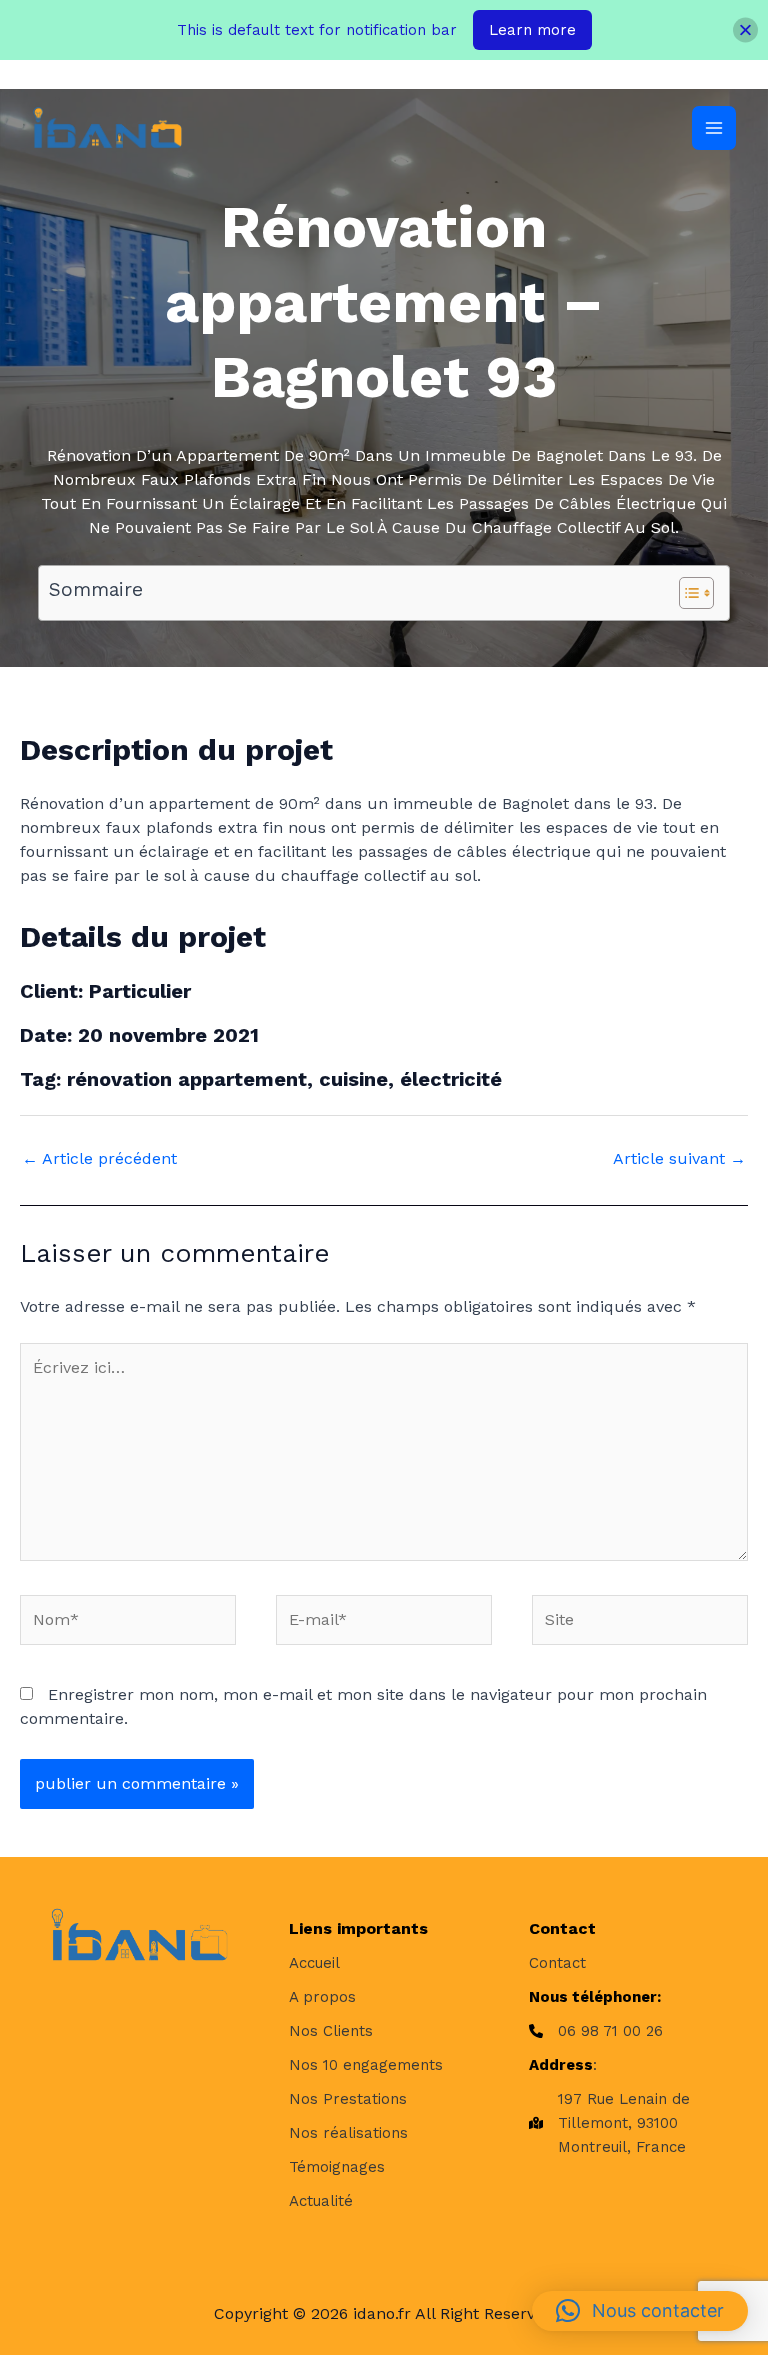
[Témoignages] (337, 2167)
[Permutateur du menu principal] (714, 128)
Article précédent (99, 1158)
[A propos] (322, 1997)
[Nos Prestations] (348, 2099)
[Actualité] (321, 2201)
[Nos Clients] (331, 2031)
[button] (640, 2311)
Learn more (532, 30)
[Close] (745, 30)
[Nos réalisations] (348, 2133)
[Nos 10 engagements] (366, 2065)
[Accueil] (314, 1963)
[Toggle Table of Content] (686, 593)
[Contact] (557, 1963)
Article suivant (679, 1158)
